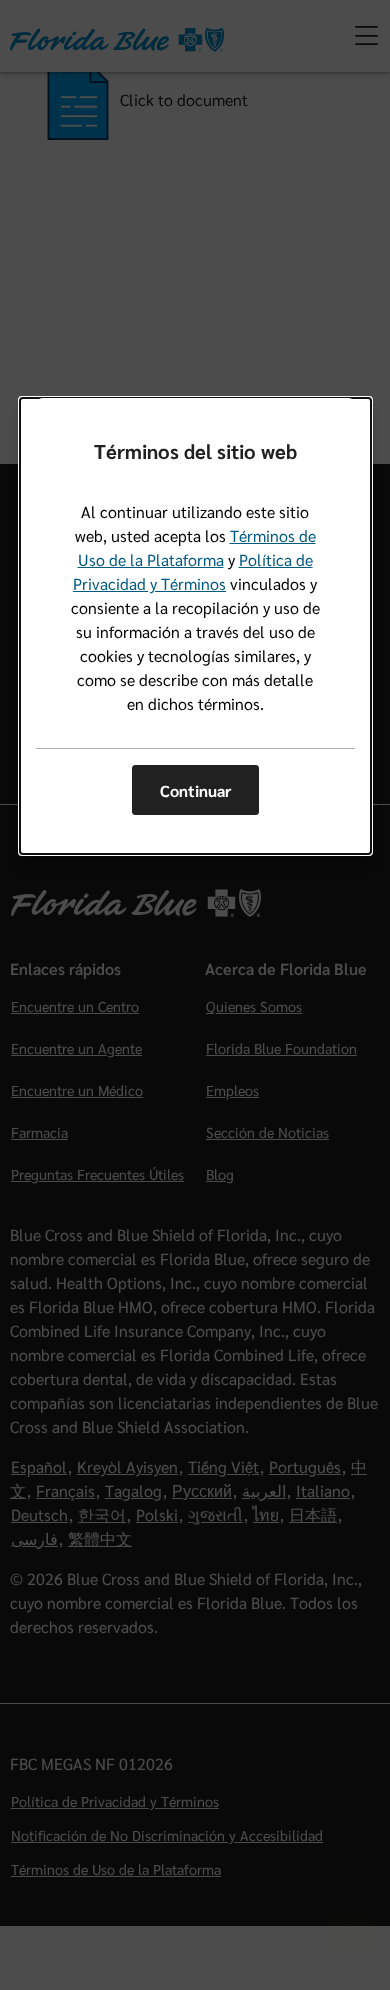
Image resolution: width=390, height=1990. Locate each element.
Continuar (195, 790)
